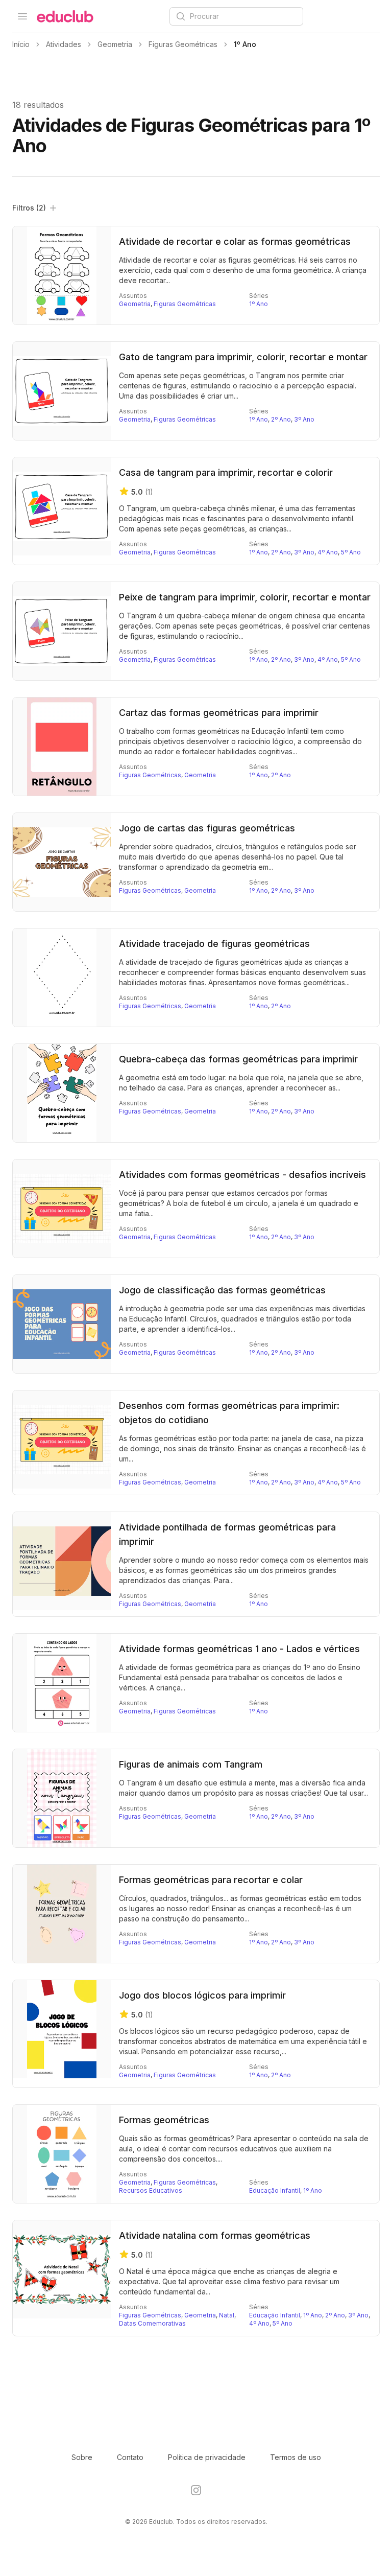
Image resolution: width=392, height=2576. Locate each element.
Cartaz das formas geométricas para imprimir (219, 713)
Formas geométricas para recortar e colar (211, 1880)
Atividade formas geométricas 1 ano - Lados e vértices (239, 1649)
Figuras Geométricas (185, 304)
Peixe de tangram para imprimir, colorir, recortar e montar (245, 597)
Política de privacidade (207, 2457)
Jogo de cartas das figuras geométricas (207, 828)
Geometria (135, 304)
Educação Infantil (275, 2190)
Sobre (82, 2457)
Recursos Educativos (151, 2190)
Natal (227, 2315)
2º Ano (281, 419)
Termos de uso (296, 2457)
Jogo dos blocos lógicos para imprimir (202, 1995)
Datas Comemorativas (152, 2323)
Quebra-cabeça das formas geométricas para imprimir (238, 1059)
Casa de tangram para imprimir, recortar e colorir (226, 472)
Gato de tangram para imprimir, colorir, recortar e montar (243, 357)
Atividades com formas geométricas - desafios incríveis (242, 1175)
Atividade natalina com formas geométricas (215, 2235)
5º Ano (351, 552)
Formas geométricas (164, 2120)
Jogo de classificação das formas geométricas (222, 1290)
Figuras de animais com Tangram (191, 1764)
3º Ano (304, 419)
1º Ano (259, 304)
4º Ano (328, 552)
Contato (130, 2457)
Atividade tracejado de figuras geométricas (214, 944)
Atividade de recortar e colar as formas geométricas (235, 241)
